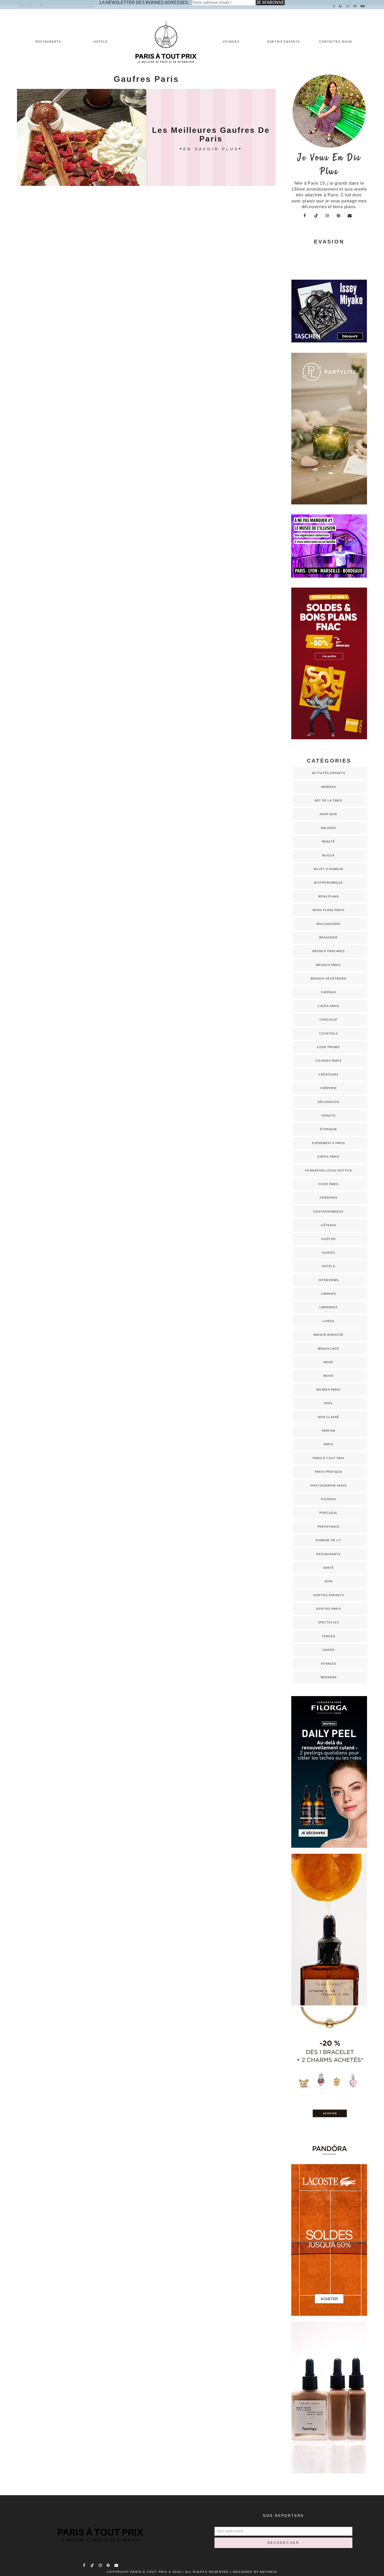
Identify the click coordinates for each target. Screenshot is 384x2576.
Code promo (329, 1047)
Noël (328, 1403)
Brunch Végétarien (329, 979)
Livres (328, 1321)
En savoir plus (211, 149)
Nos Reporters (283, 2516)
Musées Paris (328, 1390)
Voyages (231, 42)
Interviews (329, 1280)
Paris (328, 1444)
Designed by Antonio (255, 2572)
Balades (328, 828)
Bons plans (329, 896)
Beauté (329, 841)
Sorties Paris (328, 1609)
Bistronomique (328, 883)
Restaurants (48, 42)
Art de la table (329, 800)
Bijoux (328, 855)
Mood (328, 1376)
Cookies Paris (328, 1061)
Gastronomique (328, 1212)
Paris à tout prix (329, 1458)
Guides (328, 1253)
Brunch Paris (328, 965)
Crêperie (329, 1088)
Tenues (328, 1636)
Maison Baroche (328, 1335)
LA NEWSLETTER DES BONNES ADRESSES (144, 2)
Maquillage (329, 1349)
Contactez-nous (336, 42)
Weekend (329, 1677)
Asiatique (328, 814)
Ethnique (329, 1129)
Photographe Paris (328, 1486)
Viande (328, 1650)
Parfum (329, 1431)
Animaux (328, 787)
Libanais (328, 1294)
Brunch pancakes (329, 951)
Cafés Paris (328, 1006)
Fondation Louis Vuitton (328, 1170)
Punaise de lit (328, 1540)
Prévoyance (328, 1527)
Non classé (328, 1417)
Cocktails (328, 1033)
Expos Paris (328, 1157)
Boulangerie (328, 924)
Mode (328, 1362)
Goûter (328, 1239)
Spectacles (328, 1622)
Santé (329, 1568)
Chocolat (329, 1020)
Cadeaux (329, 992)
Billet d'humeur (329, 869)
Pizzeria (329, 1499)
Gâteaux (329, 1225)
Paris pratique (328, 1472)
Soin (328, 1581)
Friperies (328, 1198)
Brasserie (328, 937)
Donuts (329, 1116)
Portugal (329, 1513)
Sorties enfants (283, 42)
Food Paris (329, 1184)
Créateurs (329, 1074)
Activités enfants (329, 773)
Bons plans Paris (328, 910)
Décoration (329, 1102)
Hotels (101, 42)
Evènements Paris (329, 1143)
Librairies (329, 1307)
